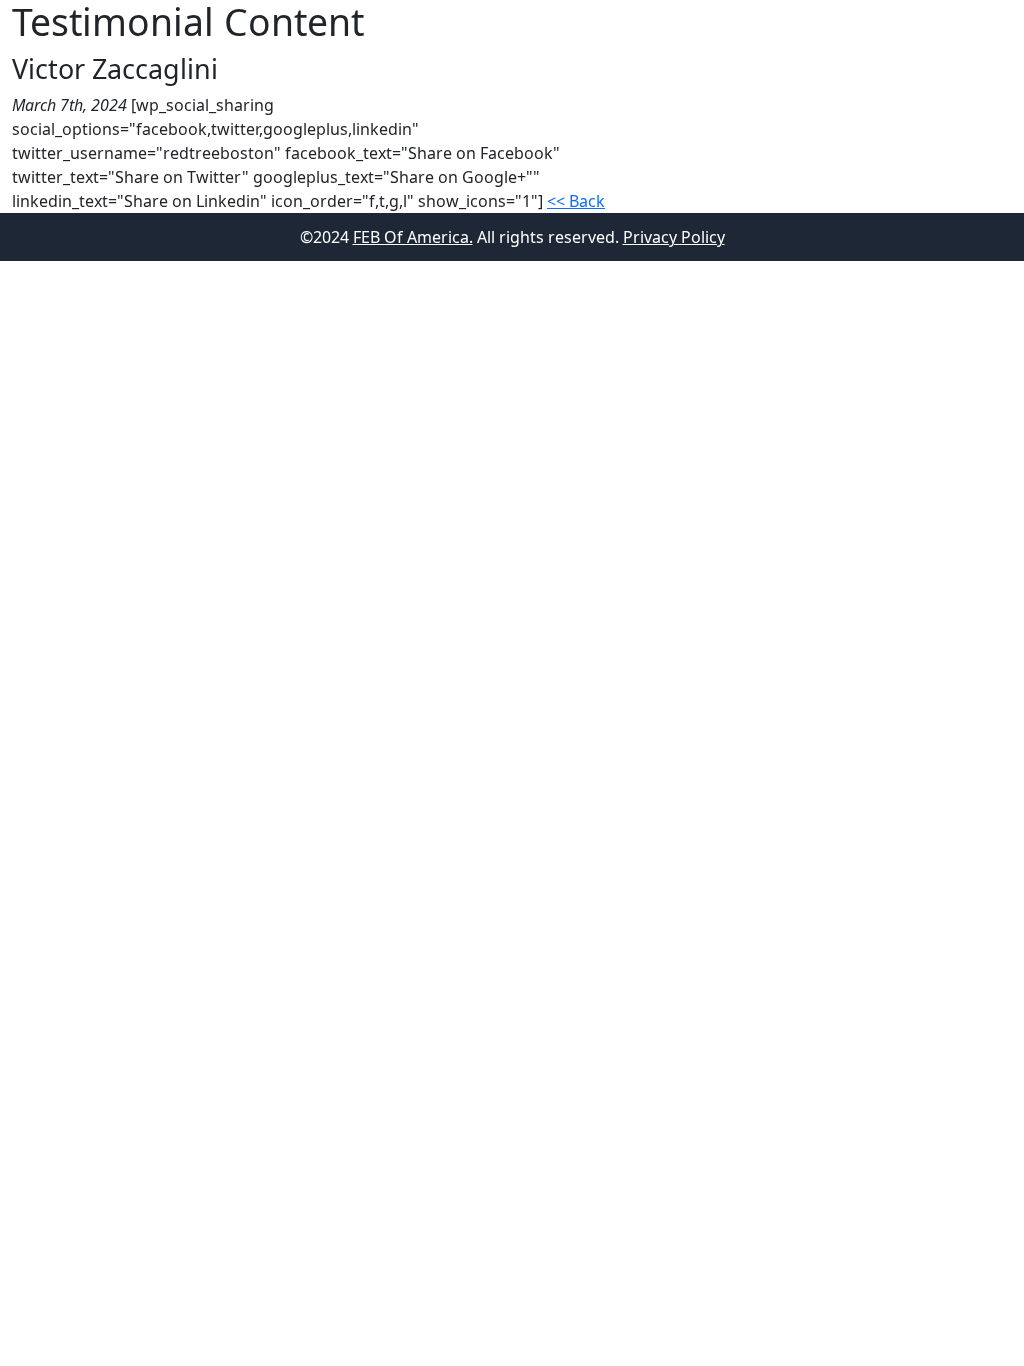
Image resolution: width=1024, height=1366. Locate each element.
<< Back (576, 201)
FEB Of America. (413, 237)
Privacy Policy (674, 237)
